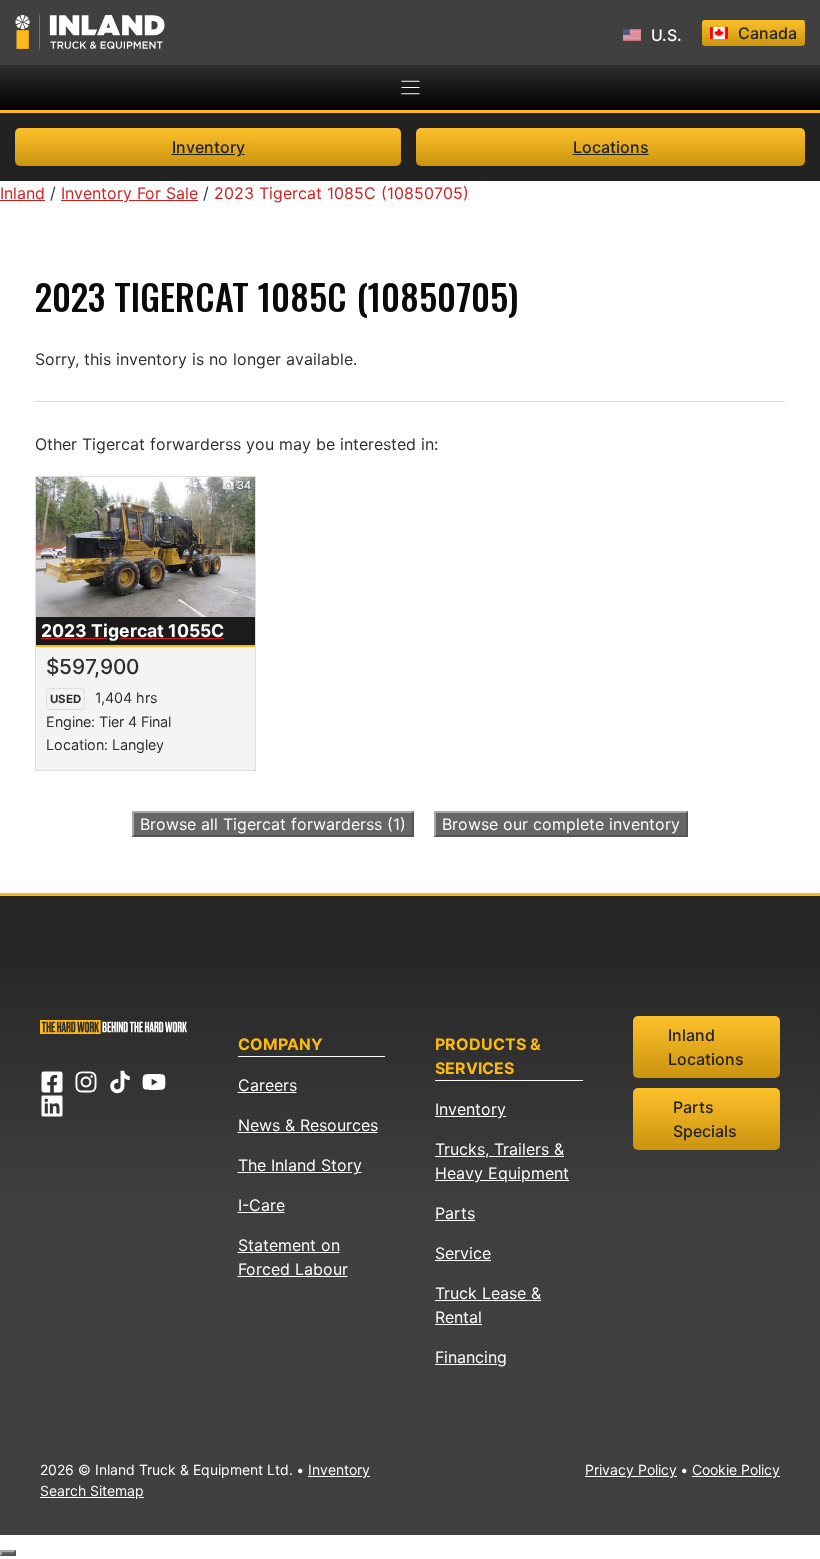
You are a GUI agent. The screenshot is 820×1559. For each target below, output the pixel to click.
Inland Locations (706, 1047)
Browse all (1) (273, 824)
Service (463, 1253)
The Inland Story (300, 1165)
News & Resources (308, 1125)
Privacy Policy (631, 1469)
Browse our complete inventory (561, 824)
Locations (611, 147)
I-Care (261, 1205)
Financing (471, 1357)
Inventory (208, 147)
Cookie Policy (736, 1469)
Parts (455, 1213)
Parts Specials (705, 1119)
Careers (267, 1085)
